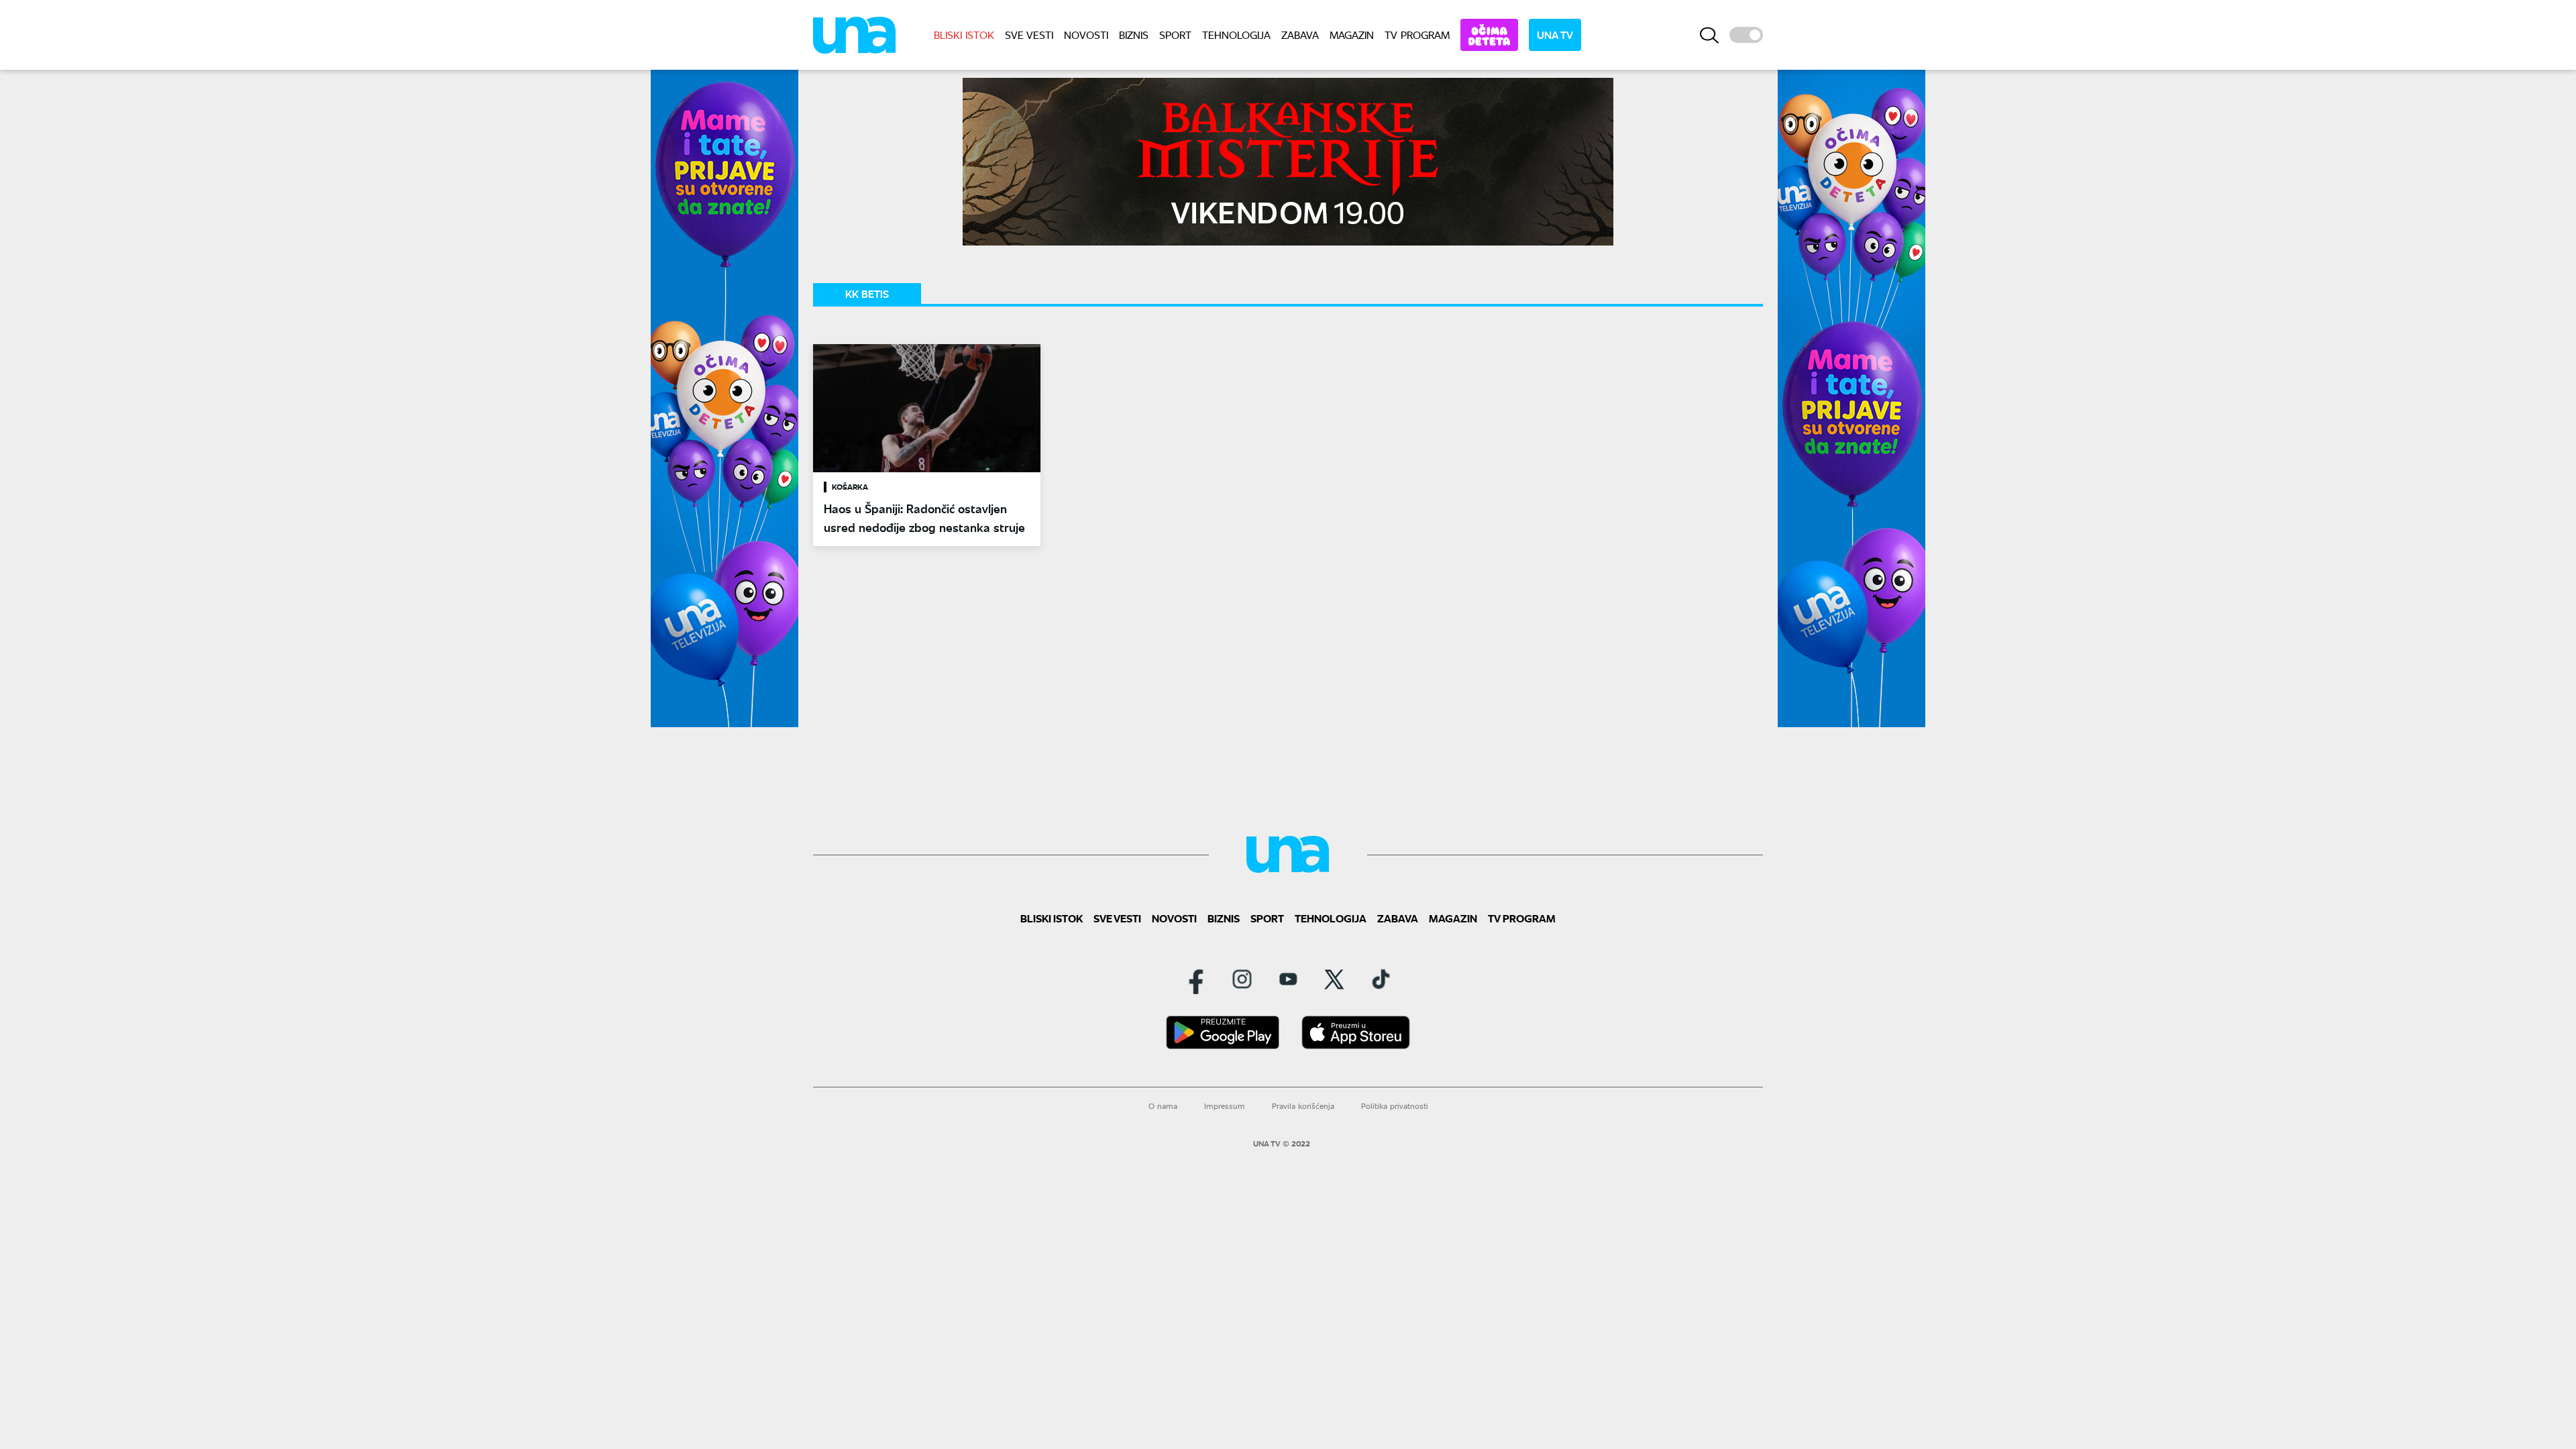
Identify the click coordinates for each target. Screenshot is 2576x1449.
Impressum (1225, 1106)
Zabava (1300, 35)
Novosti (1086, 35)
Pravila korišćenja (1303, 1106)
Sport (1175, 35)
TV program (1417, 35)
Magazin (1352, 35)
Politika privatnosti (1395, 1106)
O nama (1163, 1106)
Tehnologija (1236, 35)
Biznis (1134, 35)
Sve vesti (1029, 35)
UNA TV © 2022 (1282, 1144)
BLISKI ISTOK (964, 35)
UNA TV (1555, 35)
